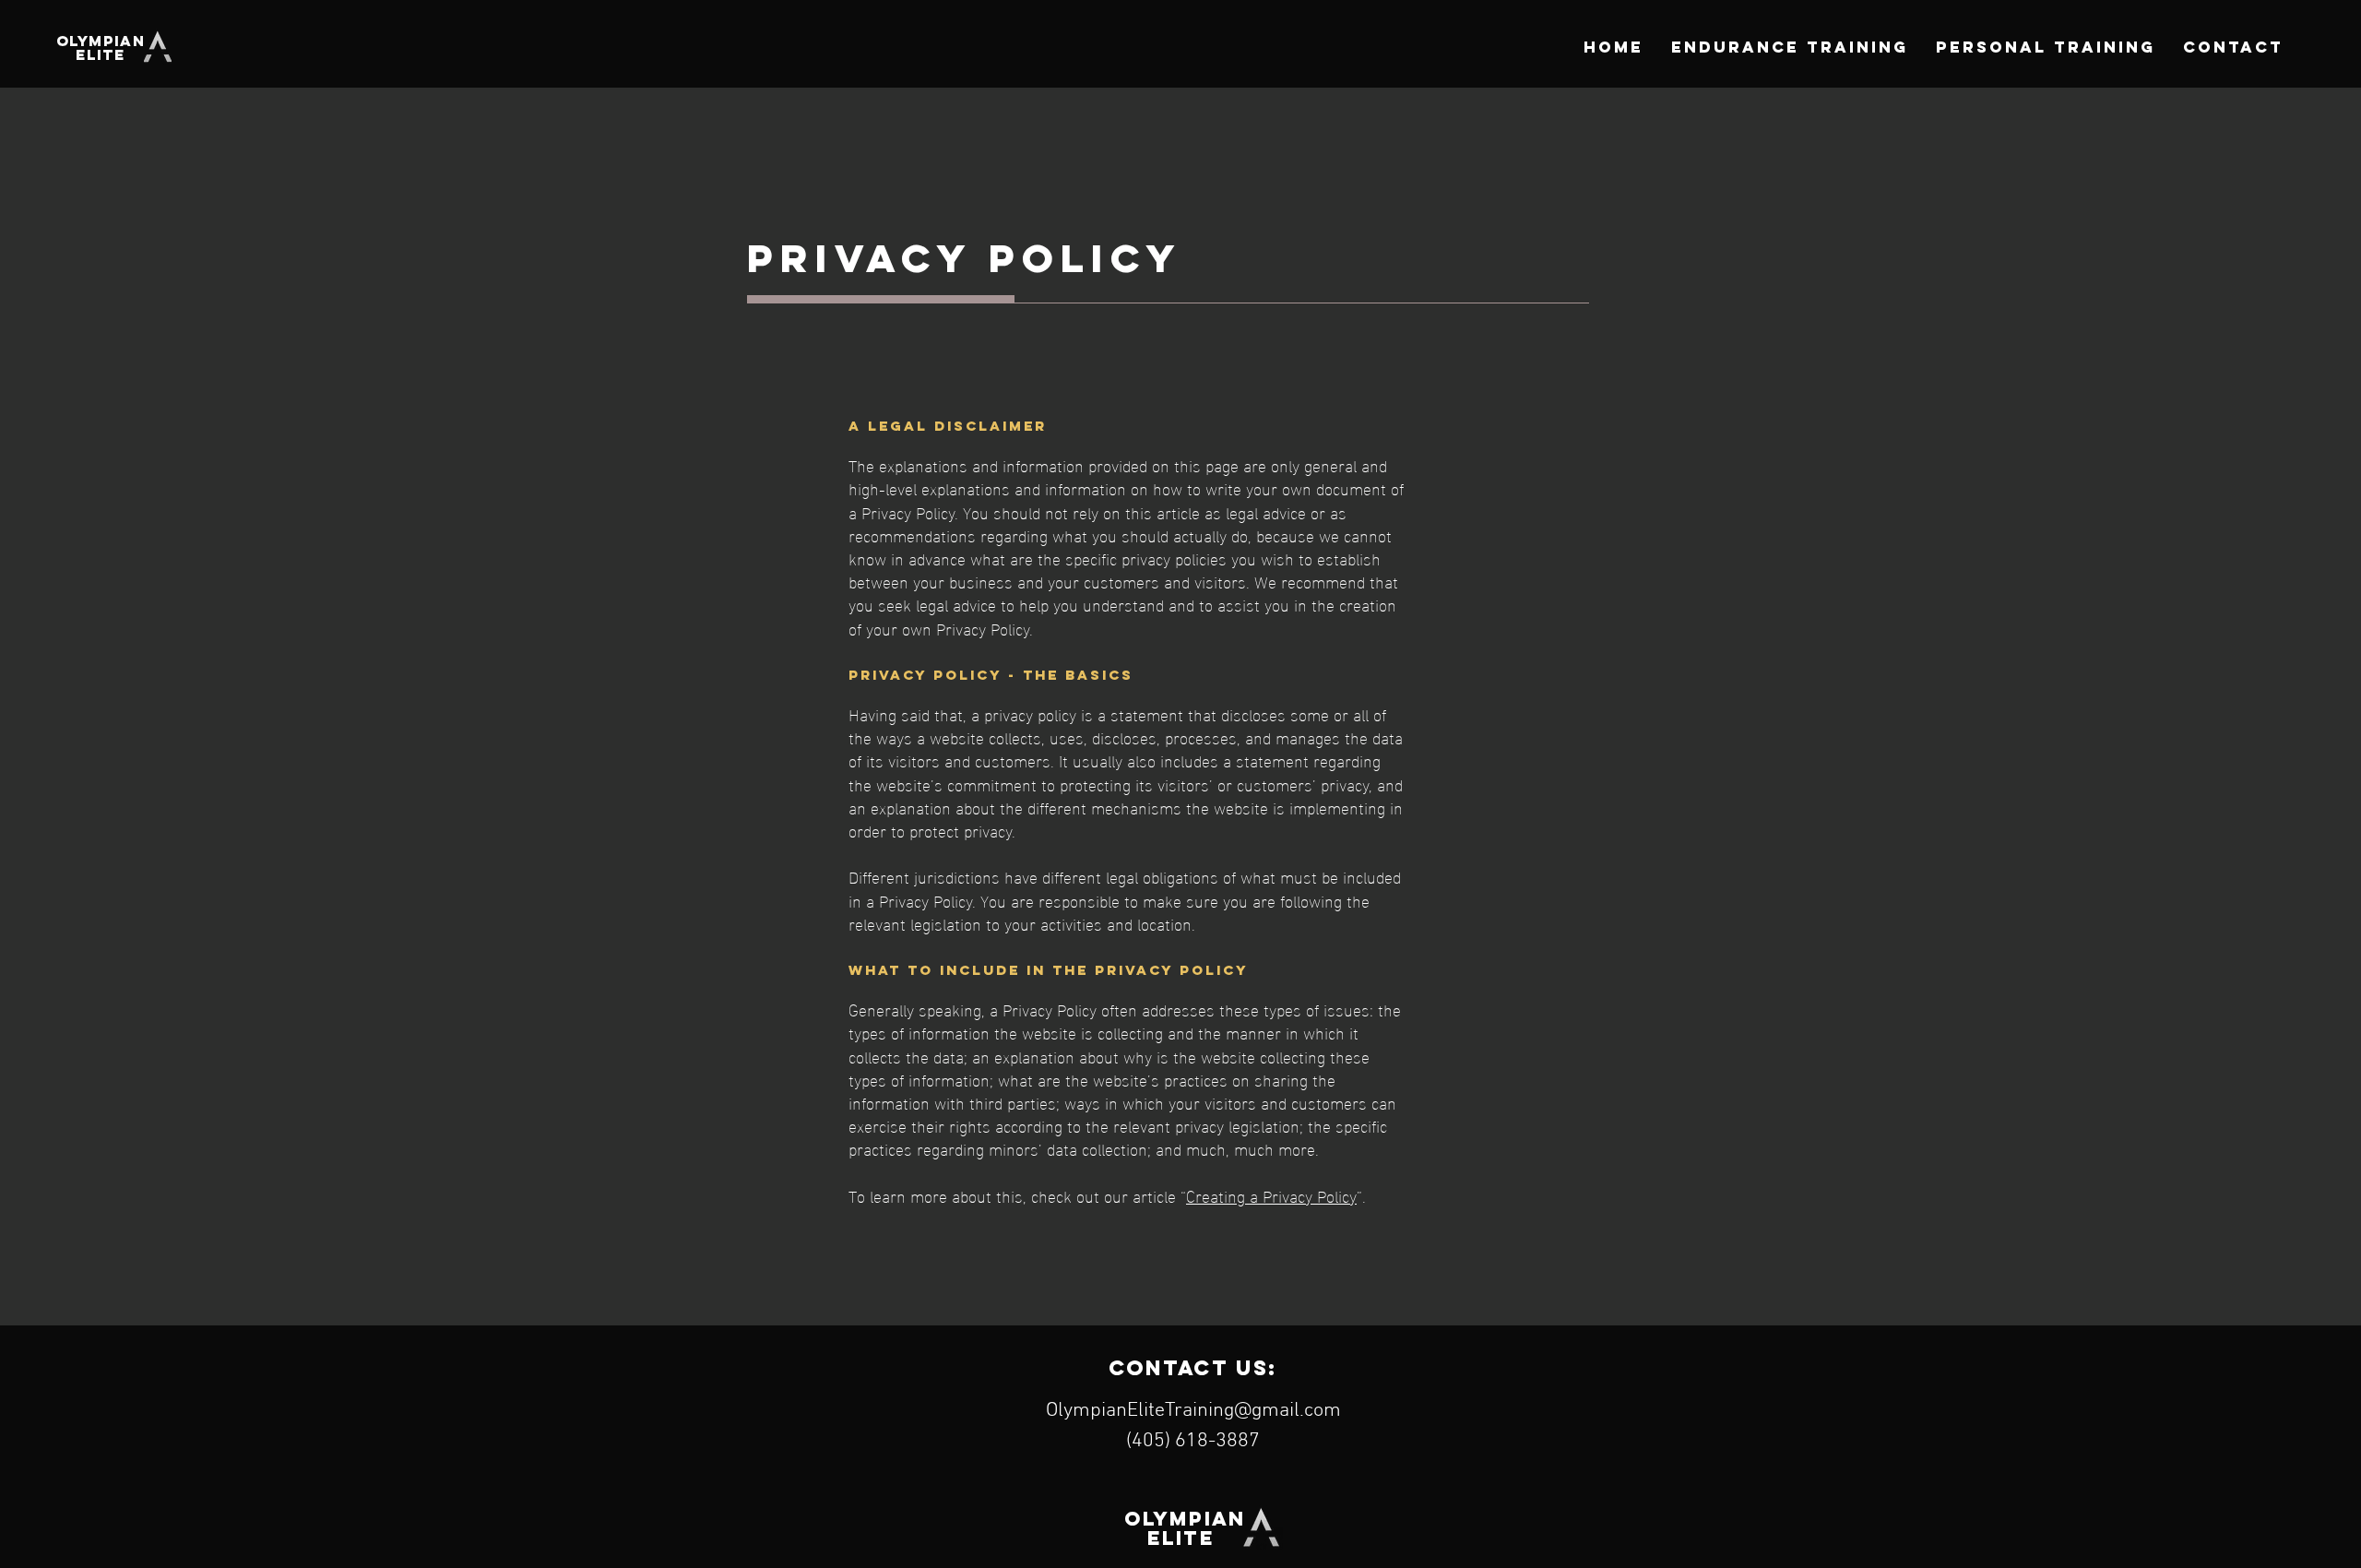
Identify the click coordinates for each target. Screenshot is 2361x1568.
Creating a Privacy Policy (1271, 1195)
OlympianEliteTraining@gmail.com (1193, 1411)
